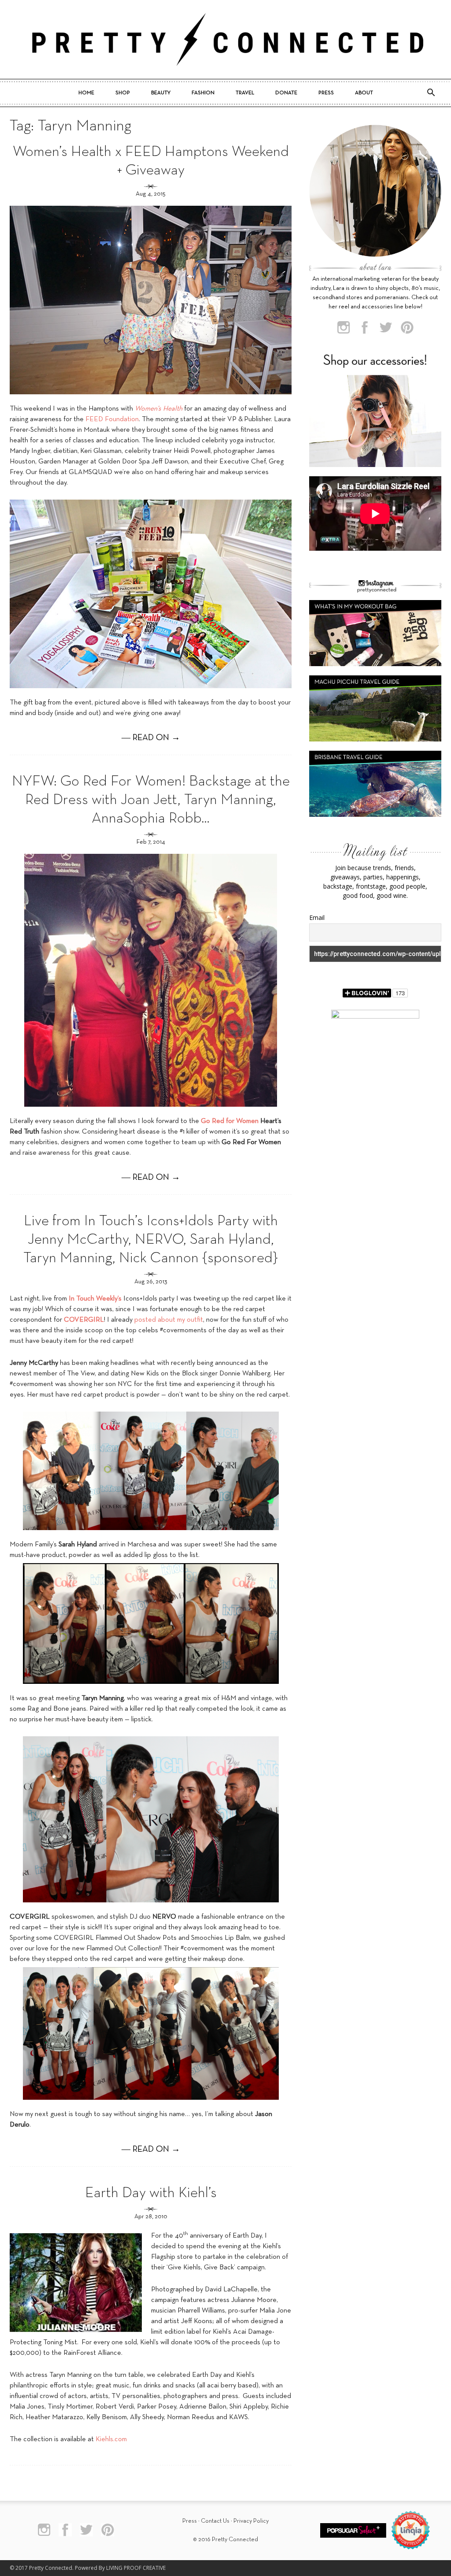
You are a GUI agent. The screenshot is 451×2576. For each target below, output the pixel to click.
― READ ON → (151, 738)
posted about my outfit (169, 1320)
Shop (123, 93)
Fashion (203, 93)
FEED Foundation (112, 419)
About (364, 93)
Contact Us (215, 2521)
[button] (431, 93)
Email (317, 917)
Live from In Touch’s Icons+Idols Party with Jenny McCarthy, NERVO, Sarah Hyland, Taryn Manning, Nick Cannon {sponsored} (151, 1240)
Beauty (161, 93)
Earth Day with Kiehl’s (151, 2193)
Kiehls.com (111, 2439)
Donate (286, 93)
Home (86, 93)
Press (326, 93)
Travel (245, 93)
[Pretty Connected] (225, 39)
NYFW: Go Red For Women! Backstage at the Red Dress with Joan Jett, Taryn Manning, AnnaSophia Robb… (151, 800)
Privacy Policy (251, 2521)
